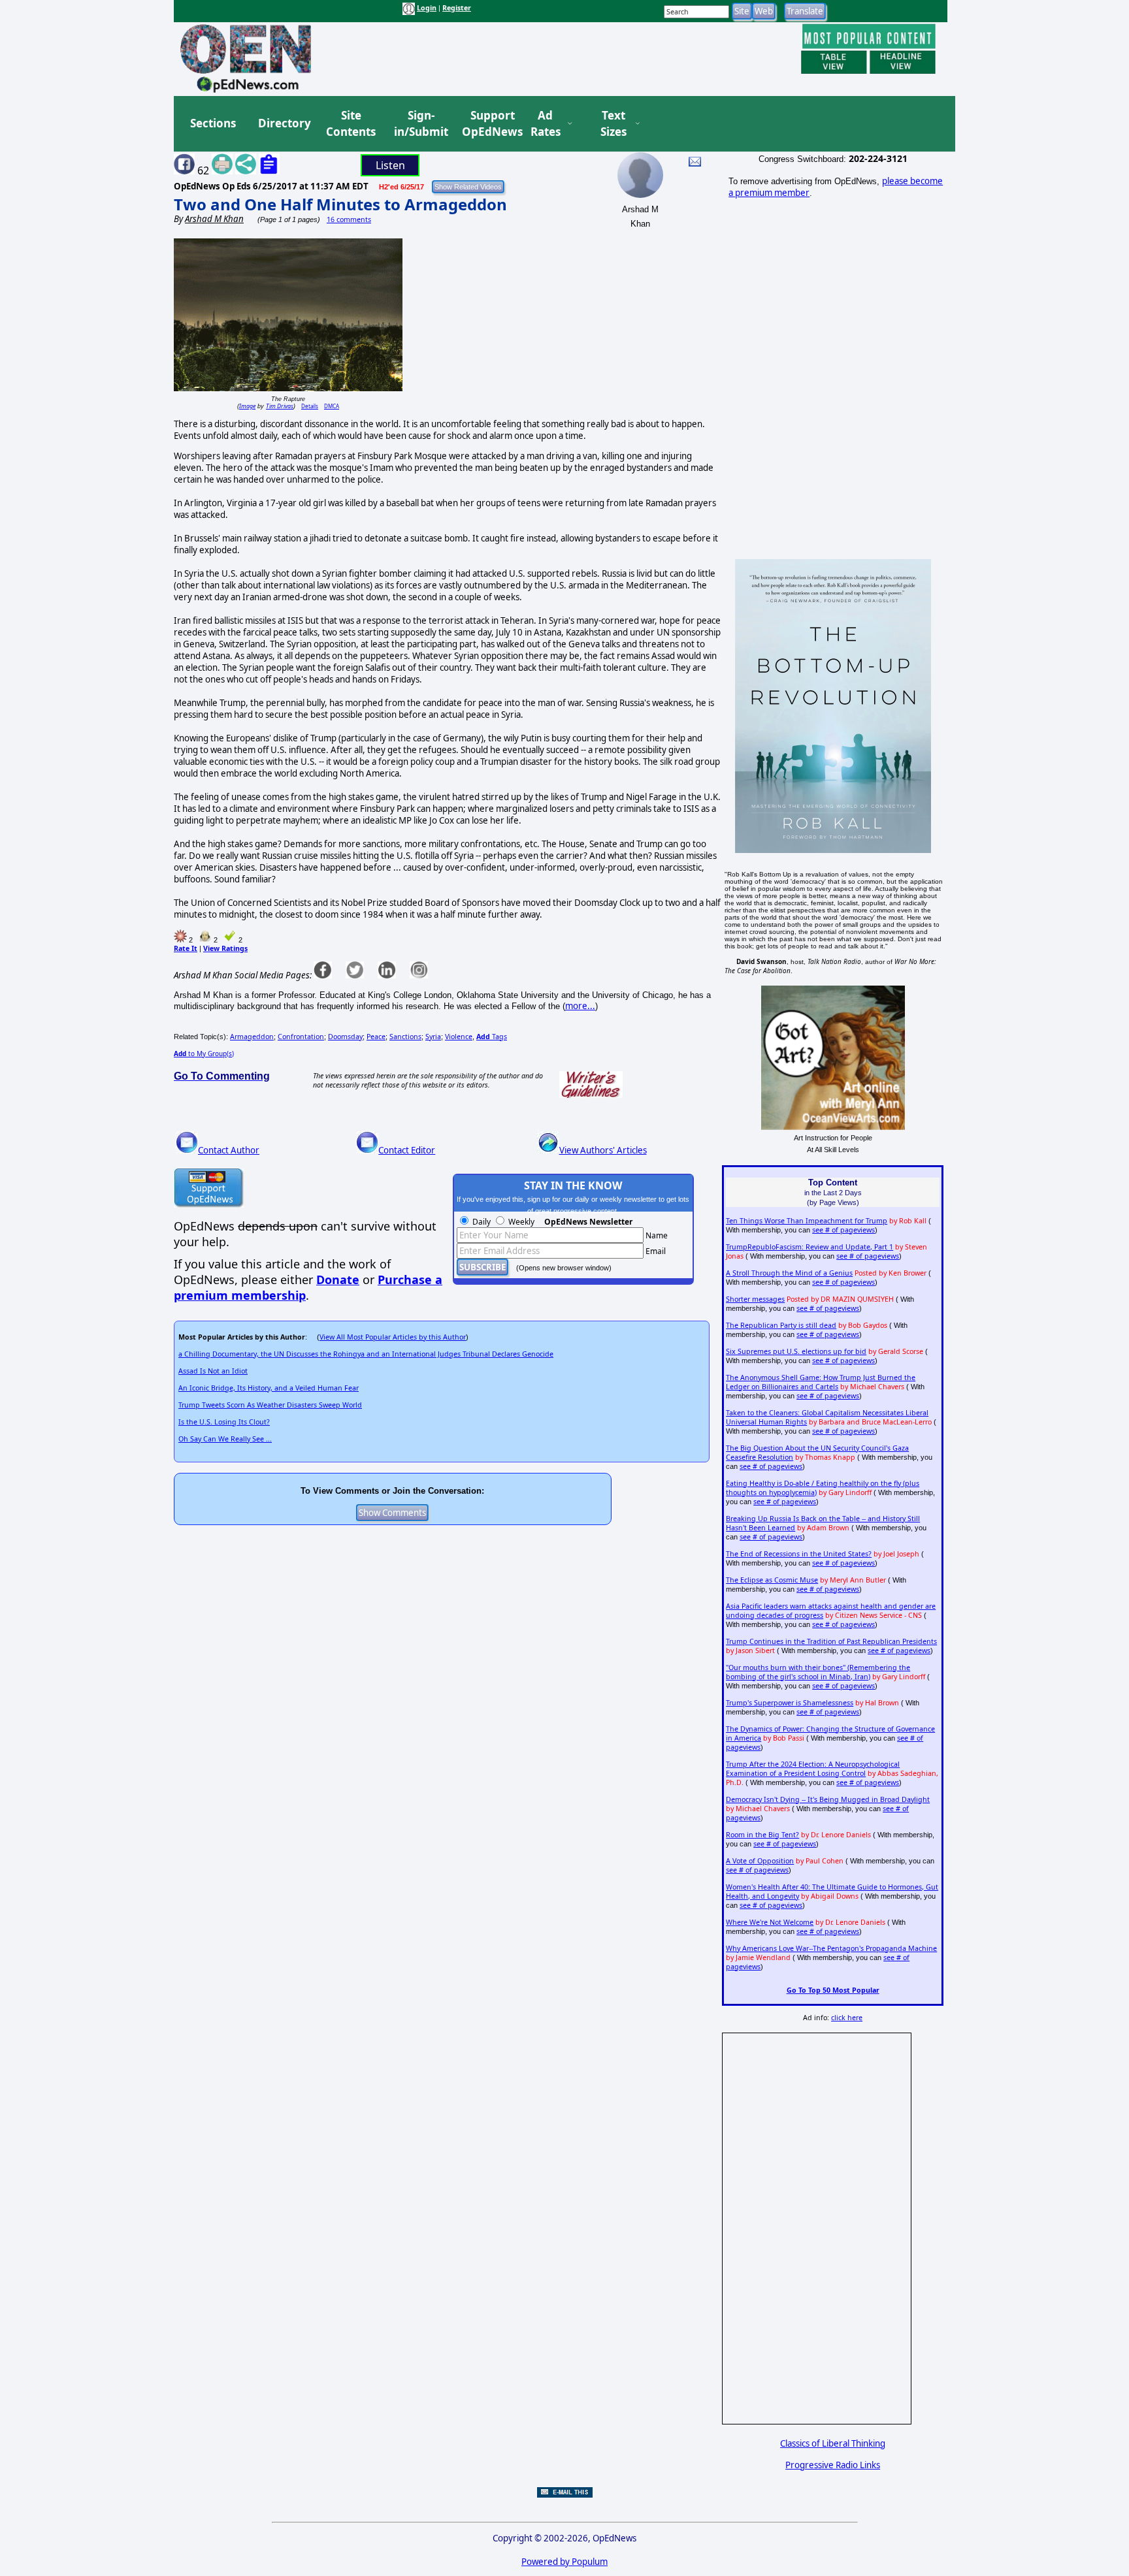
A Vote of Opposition (760, 1861)
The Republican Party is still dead (781, 1325)
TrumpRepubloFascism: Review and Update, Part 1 (810, 1247)
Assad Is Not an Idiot (213, 1371)
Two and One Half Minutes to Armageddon (340, 204)
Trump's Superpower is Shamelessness (790, 1703)
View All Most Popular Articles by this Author (393, 1337)
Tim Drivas (280, 406)
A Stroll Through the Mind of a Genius (789, 1273)
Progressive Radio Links (833, 2465)
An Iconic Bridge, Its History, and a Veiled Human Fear (269, 1388)
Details (310, 406)
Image (247, 406)
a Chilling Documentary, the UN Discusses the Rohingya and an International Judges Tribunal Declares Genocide (366, 1354)
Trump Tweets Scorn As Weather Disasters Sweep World (270, 1405)
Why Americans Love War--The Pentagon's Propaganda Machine (831, 1948)
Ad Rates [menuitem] (546, 124)
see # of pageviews (843, 1230)
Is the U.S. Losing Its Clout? (224, 1422)
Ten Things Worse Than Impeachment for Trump (807, 1221)
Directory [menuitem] (284, 123)
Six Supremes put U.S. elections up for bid (796, 1351)
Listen (390, 165)
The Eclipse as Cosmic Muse (772, 1580)
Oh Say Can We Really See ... (225, 1439)
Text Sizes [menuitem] (614, 124)
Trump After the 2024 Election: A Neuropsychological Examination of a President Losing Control (813, 1769)
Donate (338, 1280)
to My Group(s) (204, 1054)
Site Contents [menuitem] (351, 124)
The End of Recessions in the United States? (799, 1554)
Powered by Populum (564, 2562)
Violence (459, 1037)
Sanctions (405, 1037)
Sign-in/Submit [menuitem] (419, 124)
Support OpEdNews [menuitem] (487, 124)
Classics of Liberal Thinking (833, 2443)
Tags (492, 1037)
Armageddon (252, 1037)
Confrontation (301, 1037)
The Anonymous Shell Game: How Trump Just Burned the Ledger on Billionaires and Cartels (821, 1382)
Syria (433, 1037)
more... (580, 1006)
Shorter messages (755, 1299)
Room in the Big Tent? (762, 1835)
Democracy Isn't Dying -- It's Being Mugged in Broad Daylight (828, 1799)
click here (847, 2018)
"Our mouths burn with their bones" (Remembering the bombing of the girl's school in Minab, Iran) (818, 1672)
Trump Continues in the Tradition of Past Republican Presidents (831, 1641)
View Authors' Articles (603, 1150)
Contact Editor (407, 1150)
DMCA (332, 406)
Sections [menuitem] (213, 123)
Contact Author (229, 1150)
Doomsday (345, 1037)
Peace (376, 1037)
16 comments (349, 219)
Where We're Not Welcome (770, 1922)
